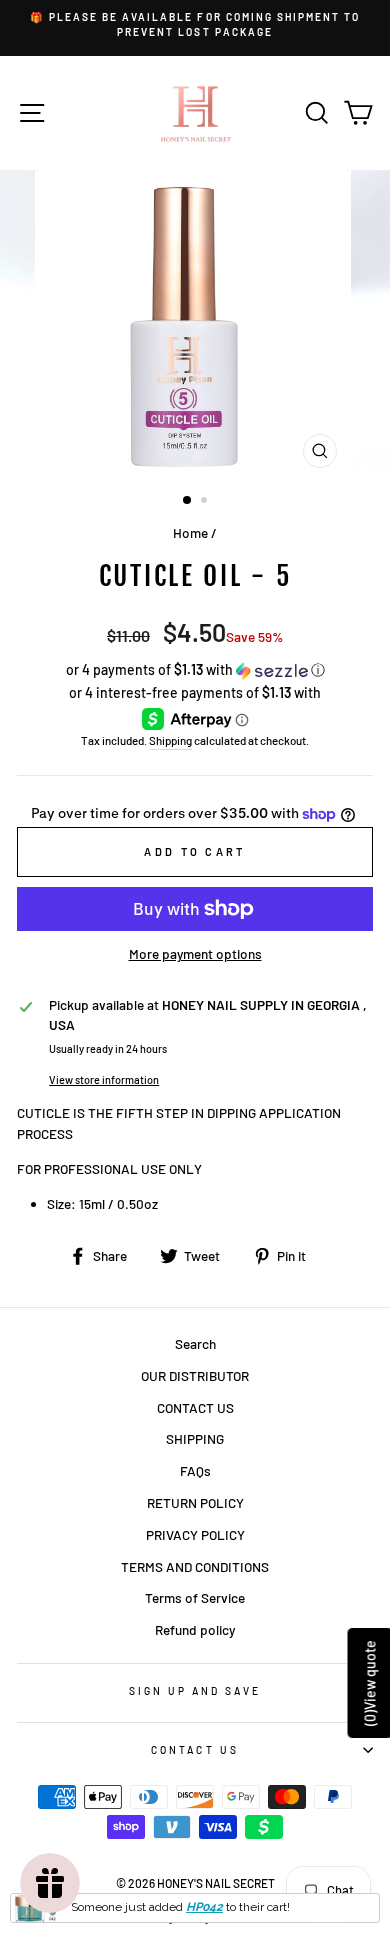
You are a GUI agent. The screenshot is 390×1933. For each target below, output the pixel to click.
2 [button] (206, 502)
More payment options (195, 953)
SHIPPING (195, 1438)
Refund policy (195, 1629)
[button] (195, 670)
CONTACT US (195, 1407)
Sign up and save (195, 1691)
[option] (195, 25)
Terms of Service (195, 1597)
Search (195, 1343)
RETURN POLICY (195, 1502)
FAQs (195, 1470)
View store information (104, 1079)
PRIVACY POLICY (195, 1534)
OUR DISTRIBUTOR (195, 1375)
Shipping (170, 740)
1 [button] (188, 501)
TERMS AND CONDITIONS (195, 1566)
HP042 (204, 1907)
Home (190, 532)
